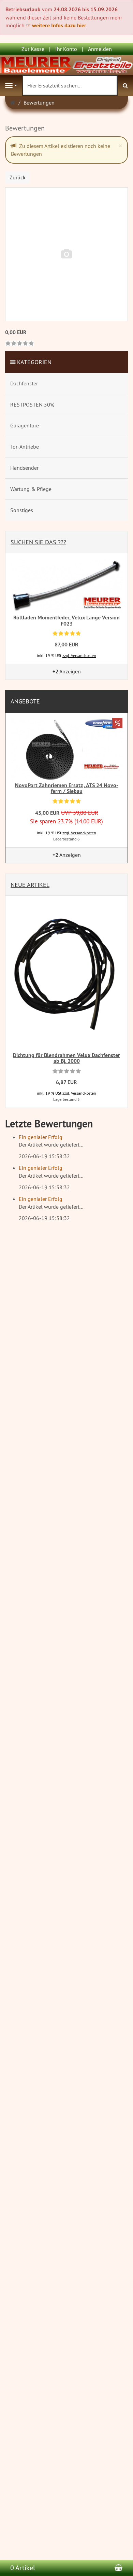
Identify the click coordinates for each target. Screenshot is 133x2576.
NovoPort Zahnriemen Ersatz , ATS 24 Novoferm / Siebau (67, 788)
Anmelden (100, 49)
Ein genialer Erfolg (41, 1137)
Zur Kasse (33, 49)
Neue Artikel (30, 885)
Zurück (18, 177)
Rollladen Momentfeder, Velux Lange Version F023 (66, 621)
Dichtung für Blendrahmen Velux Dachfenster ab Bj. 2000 (66, 1058)
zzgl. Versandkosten (79, 655)
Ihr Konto (66, 49)
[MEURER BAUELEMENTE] (66, 65)
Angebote (25, 701)
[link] (20, 344)
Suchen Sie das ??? (38, 542)
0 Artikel (23, 2568)
